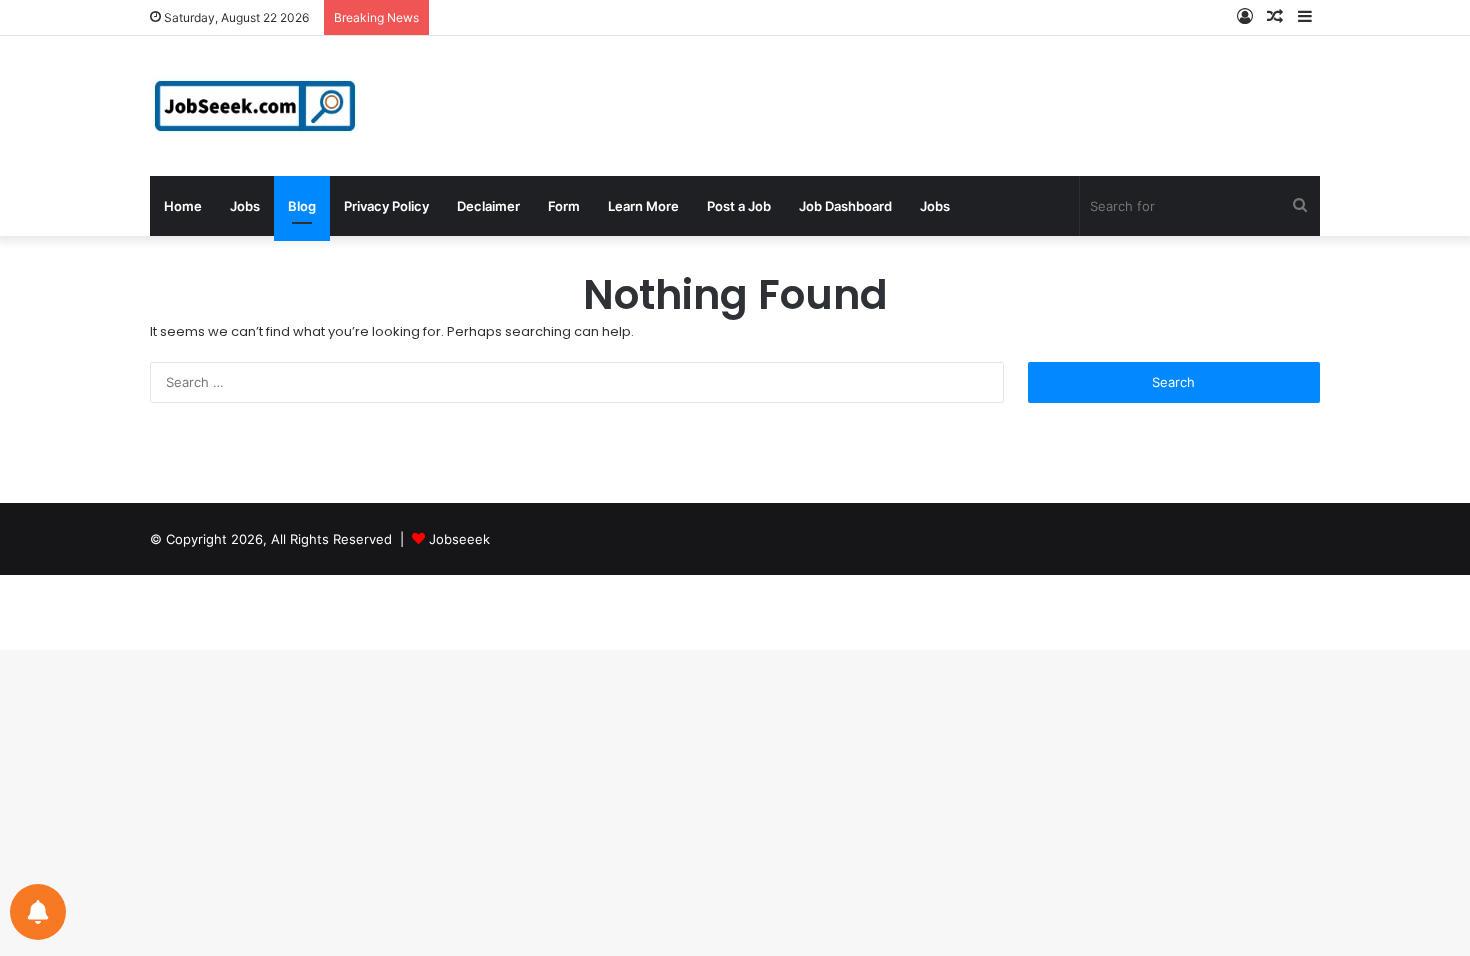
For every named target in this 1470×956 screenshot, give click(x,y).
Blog (302, 206)
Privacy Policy (386, 206)
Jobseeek (459, 539)
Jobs (245, 206)
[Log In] (1245, 17)
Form (564, 206)
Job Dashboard (845, 206)
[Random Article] (1275, 17)
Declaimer (488, 206)
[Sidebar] (1305, 17)
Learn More (643, 206)
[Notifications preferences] (38, 912)
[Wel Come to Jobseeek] (257, 106)
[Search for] (1300, 206)
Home (183, 206)
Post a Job (739, 206)
